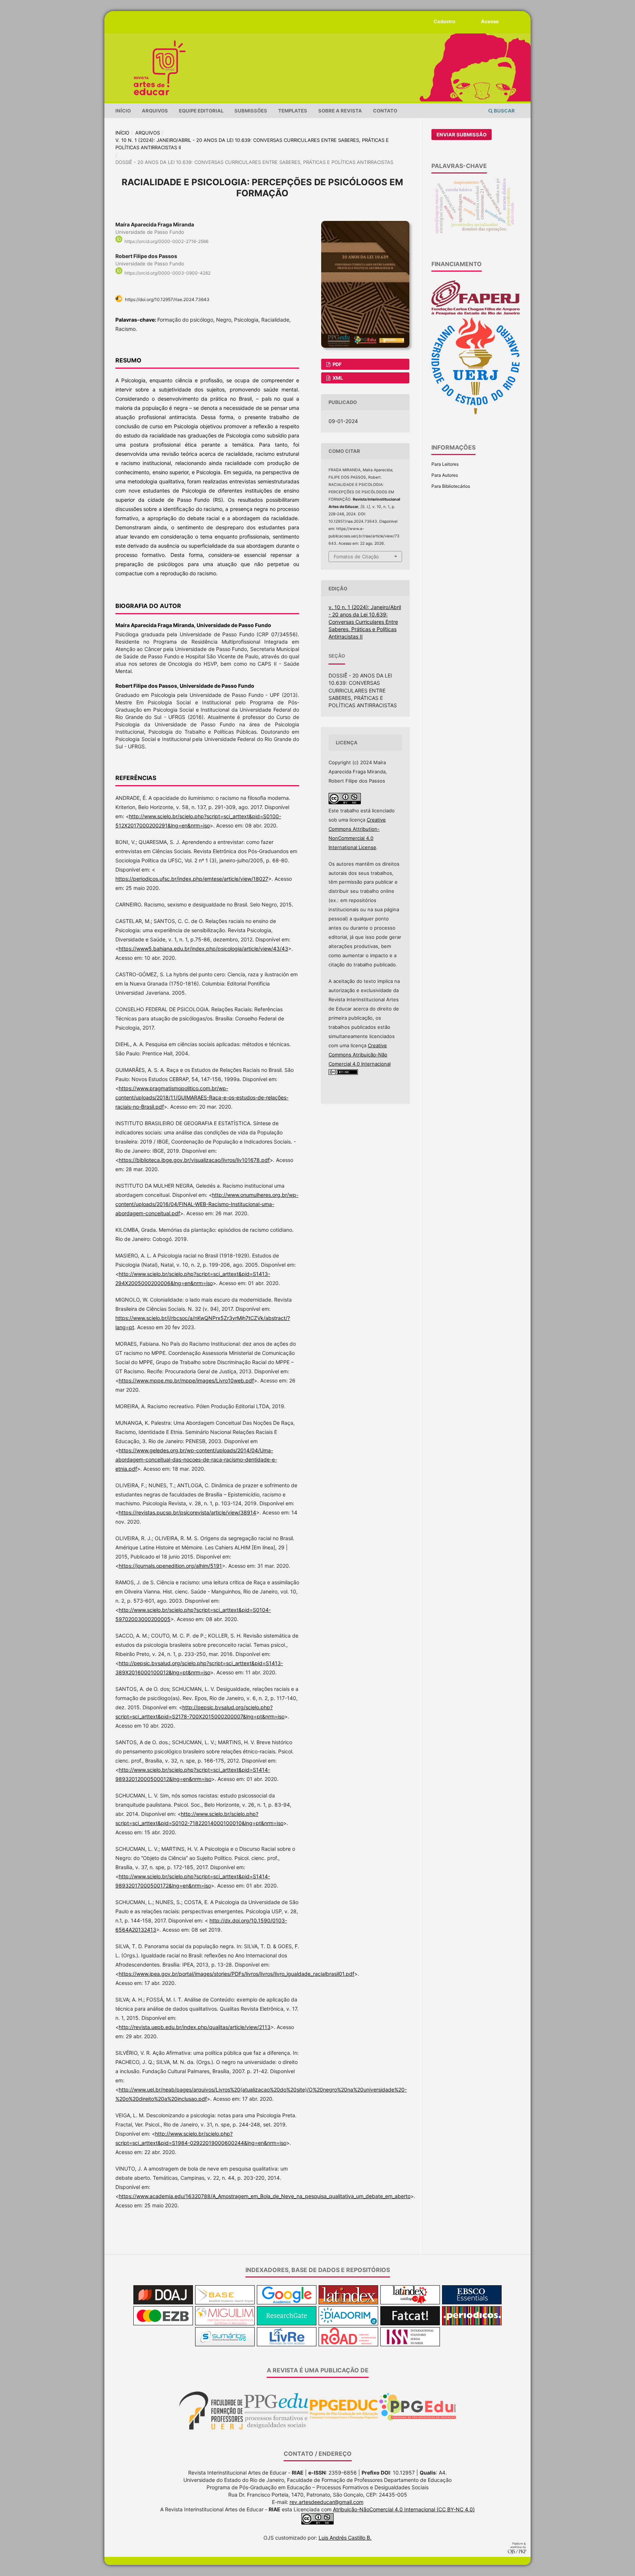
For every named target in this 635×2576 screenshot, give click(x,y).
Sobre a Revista (340, 111)
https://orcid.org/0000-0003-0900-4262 (168, 273)
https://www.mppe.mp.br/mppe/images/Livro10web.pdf (186, 1380)
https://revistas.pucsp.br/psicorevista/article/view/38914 (187, 1512)
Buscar (504, 111)
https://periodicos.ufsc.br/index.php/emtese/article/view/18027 (192, 879)
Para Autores (445, 475)
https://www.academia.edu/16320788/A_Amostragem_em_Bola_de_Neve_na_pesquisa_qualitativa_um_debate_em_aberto (265, 2196)
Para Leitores (445, 464)
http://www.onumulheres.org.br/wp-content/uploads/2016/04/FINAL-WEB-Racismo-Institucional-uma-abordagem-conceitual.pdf (207, 1204)
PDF (337, 364)
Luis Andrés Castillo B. (345, 2538)
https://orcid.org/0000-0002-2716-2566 (166, 241)
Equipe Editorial (201, 111)
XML (337, 378)
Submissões (251, 111)
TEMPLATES (293, 111)
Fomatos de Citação (356, 557)
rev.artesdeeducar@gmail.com (327, 2502)
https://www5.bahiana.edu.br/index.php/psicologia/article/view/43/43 (203, 949)
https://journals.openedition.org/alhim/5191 (170, 1566)
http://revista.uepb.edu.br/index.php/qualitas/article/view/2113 (195, 2027)
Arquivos (155, 111)
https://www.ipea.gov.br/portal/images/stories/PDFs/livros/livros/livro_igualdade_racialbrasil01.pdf (236, 1974)
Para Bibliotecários (451, 486)
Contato (385, 111)
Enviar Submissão (462, 135)
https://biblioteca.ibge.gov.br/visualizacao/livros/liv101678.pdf (194, 1160)
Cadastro (444, 21)
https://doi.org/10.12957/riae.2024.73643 (167, 299)
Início (123, 111)
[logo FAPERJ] (476, 314)
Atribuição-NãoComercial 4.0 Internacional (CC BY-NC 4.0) (404, 2509)
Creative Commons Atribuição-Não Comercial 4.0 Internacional (360, 1055)
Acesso (490, 21)
